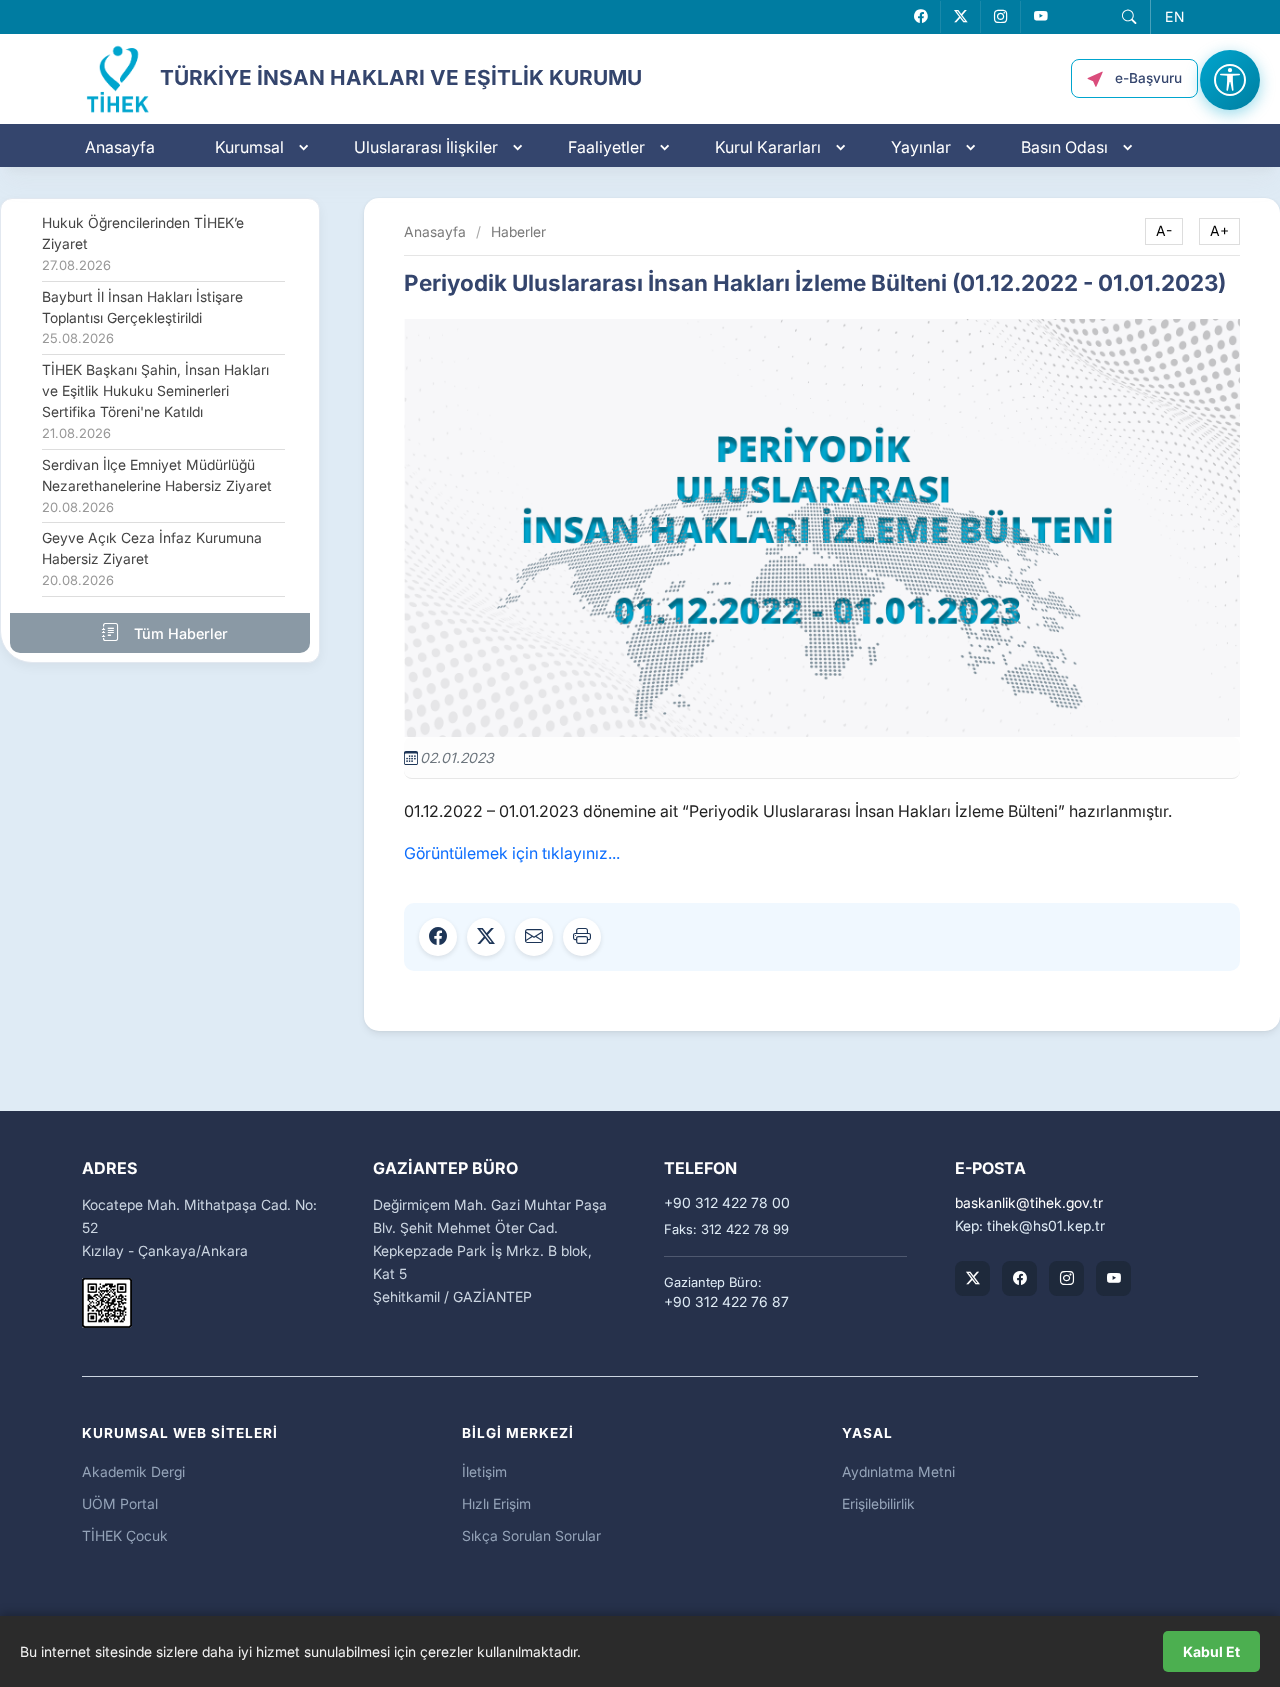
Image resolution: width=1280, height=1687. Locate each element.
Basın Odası (1064, 147)
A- (1164, 231)
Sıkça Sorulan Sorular (531, 1535)
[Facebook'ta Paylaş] (438, 937)
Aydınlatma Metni (898, 1471)
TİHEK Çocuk (125, 1535)
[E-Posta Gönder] (534, 937)
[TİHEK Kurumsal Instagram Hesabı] (1066, 1278)
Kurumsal (249, 147)
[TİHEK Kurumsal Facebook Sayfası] (1019, 1278)
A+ (1219, 231)
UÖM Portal (120, 1503)
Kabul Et (1211, 1651)
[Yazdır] (582, 937)
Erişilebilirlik (878, 1503)
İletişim (484, 1471)
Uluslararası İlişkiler (426, 147)
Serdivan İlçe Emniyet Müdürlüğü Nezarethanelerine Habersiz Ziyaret (157, 486)
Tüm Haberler (179, 633)
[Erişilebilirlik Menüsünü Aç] (1230, 80)
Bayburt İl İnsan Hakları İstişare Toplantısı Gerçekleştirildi (142, 318)
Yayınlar (921, 147)
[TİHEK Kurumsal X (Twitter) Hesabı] (972, 1278)
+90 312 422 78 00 (727, 1203)
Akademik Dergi (133, 1471)
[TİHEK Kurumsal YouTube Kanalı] (1113, 1278)
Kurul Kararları (768, 147)
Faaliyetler (606, 147)
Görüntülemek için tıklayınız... (512, 853)
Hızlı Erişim (496, 1503)
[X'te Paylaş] (486, 937)
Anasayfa (120, 147)
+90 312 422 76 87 (726, 1302)
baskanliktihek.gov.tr (1029, 1203)
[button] (1129, 17)
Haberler (518, 231)
